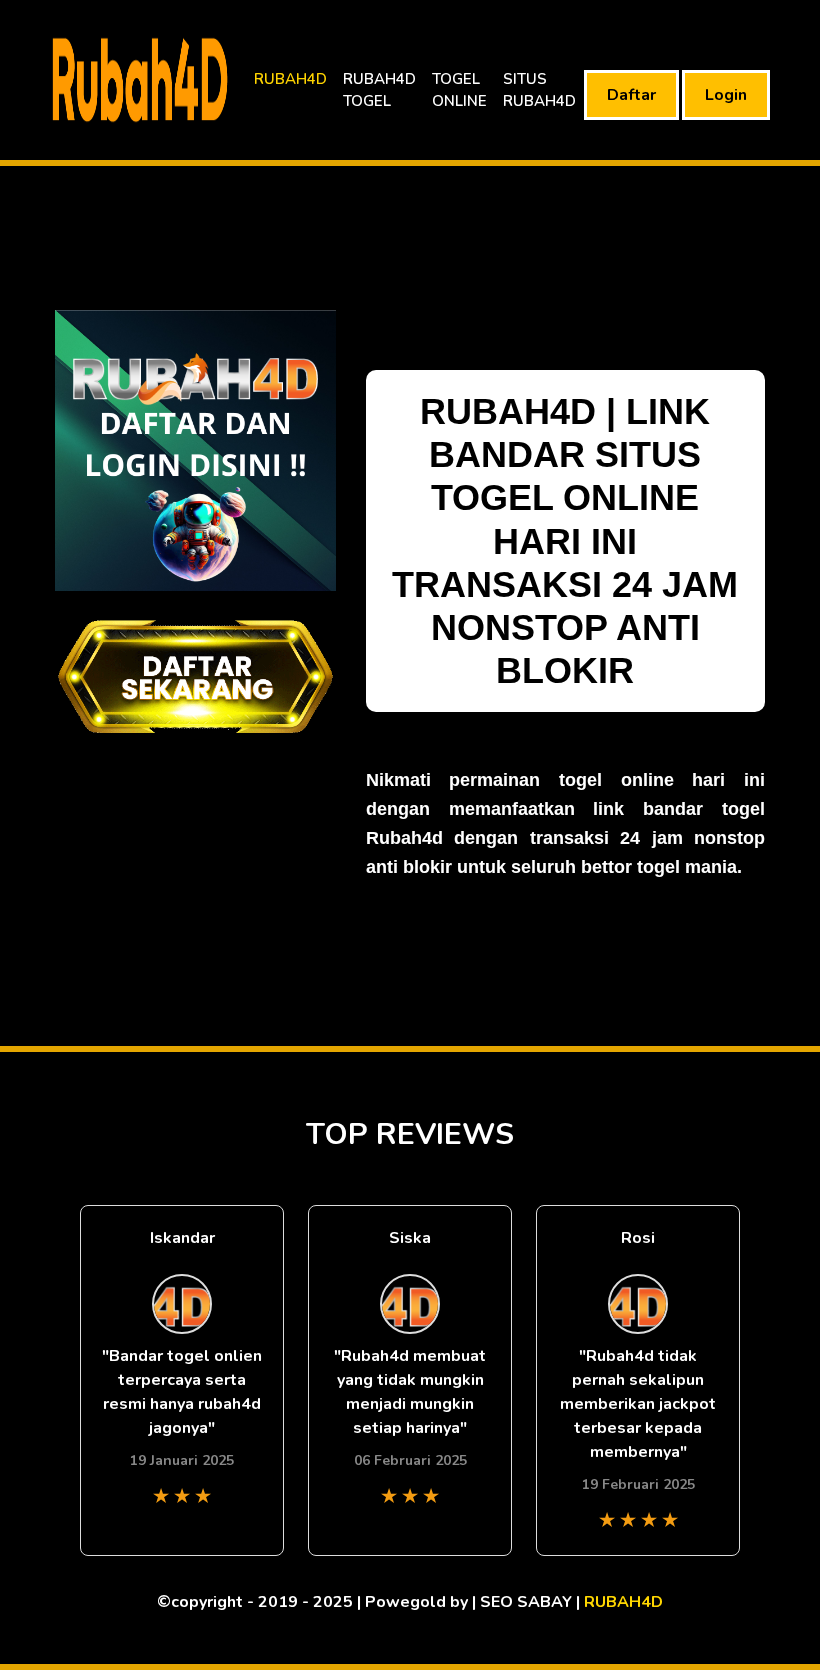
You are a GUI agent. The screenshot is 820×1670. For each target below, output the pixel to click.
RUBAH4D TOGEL (379, 90)
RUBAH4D (290, 79)
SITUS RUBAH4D (539, 90)
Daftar (631, 95)
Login (726, 95)
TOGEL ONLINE (459, 90)
